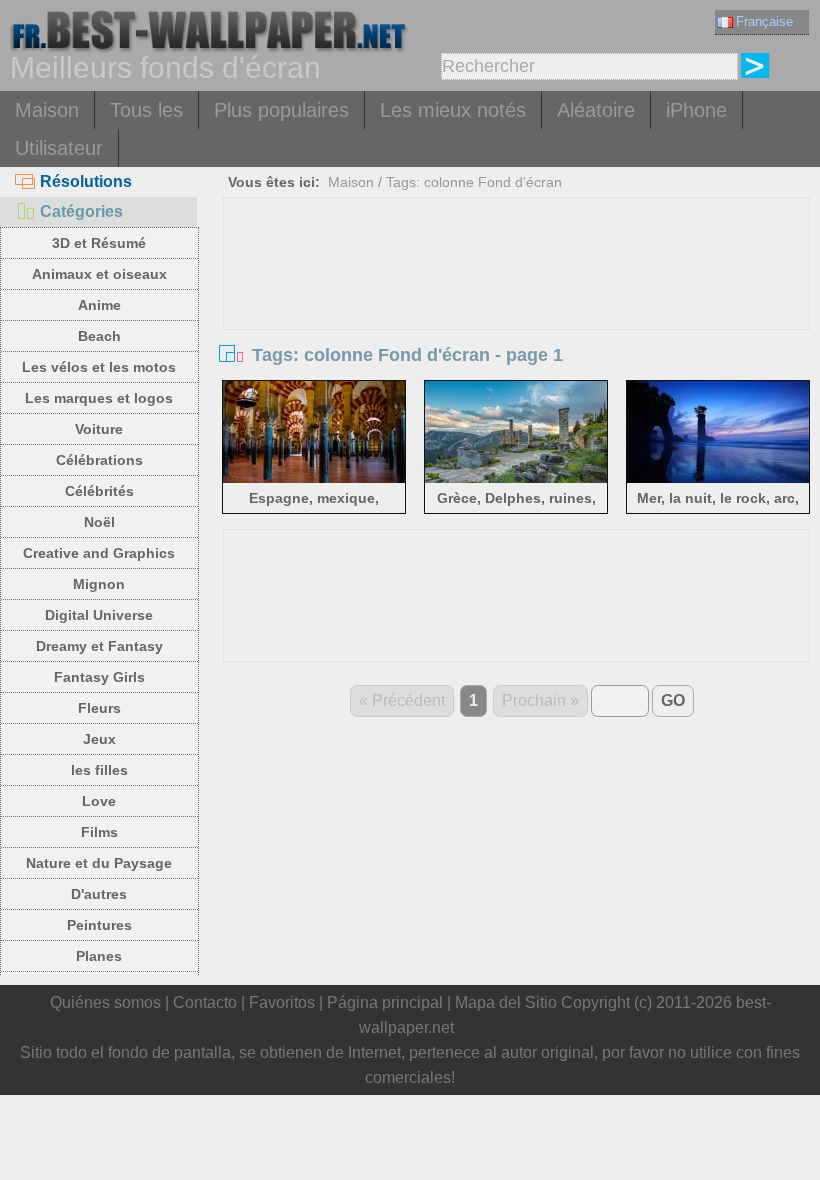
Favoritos (282, 1002)
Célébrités (99, 491)
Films (99, 832)
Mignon (99, 584)
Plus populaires (281, 110)
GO (673, 700)
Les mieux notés (453, 110)
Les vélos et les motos (99, 367)
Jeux (99, 739)
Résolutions (86, 181)
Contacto (205, 1002)
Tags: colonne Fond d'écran (474, 182)
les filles (99, 770)
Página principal (385, 1002)
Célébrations (99, 460)
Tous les (146, 110)
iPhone (696, 110)
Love (99, 801)
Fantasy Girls (99, 677)
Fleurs (99, 708)
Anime (99, 305)
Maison (47, 110)
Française (764, 21)
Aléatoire (596, 110)
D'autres (99, 894)
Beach (99, 336)
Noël (99, 522)
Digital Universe (99, 615)
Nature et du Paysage (99, 863)
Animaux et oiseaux (99, 274)
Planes (99, 956)
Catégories (81, 211)
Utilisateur (59, 148)
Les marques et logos (99, 398)
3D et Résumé (99, 243)
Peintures (99, 925)
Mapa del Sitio (506, 1002)
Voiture (99, 429)
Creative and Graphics (99, 553)
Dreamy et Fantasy (99, 646)
